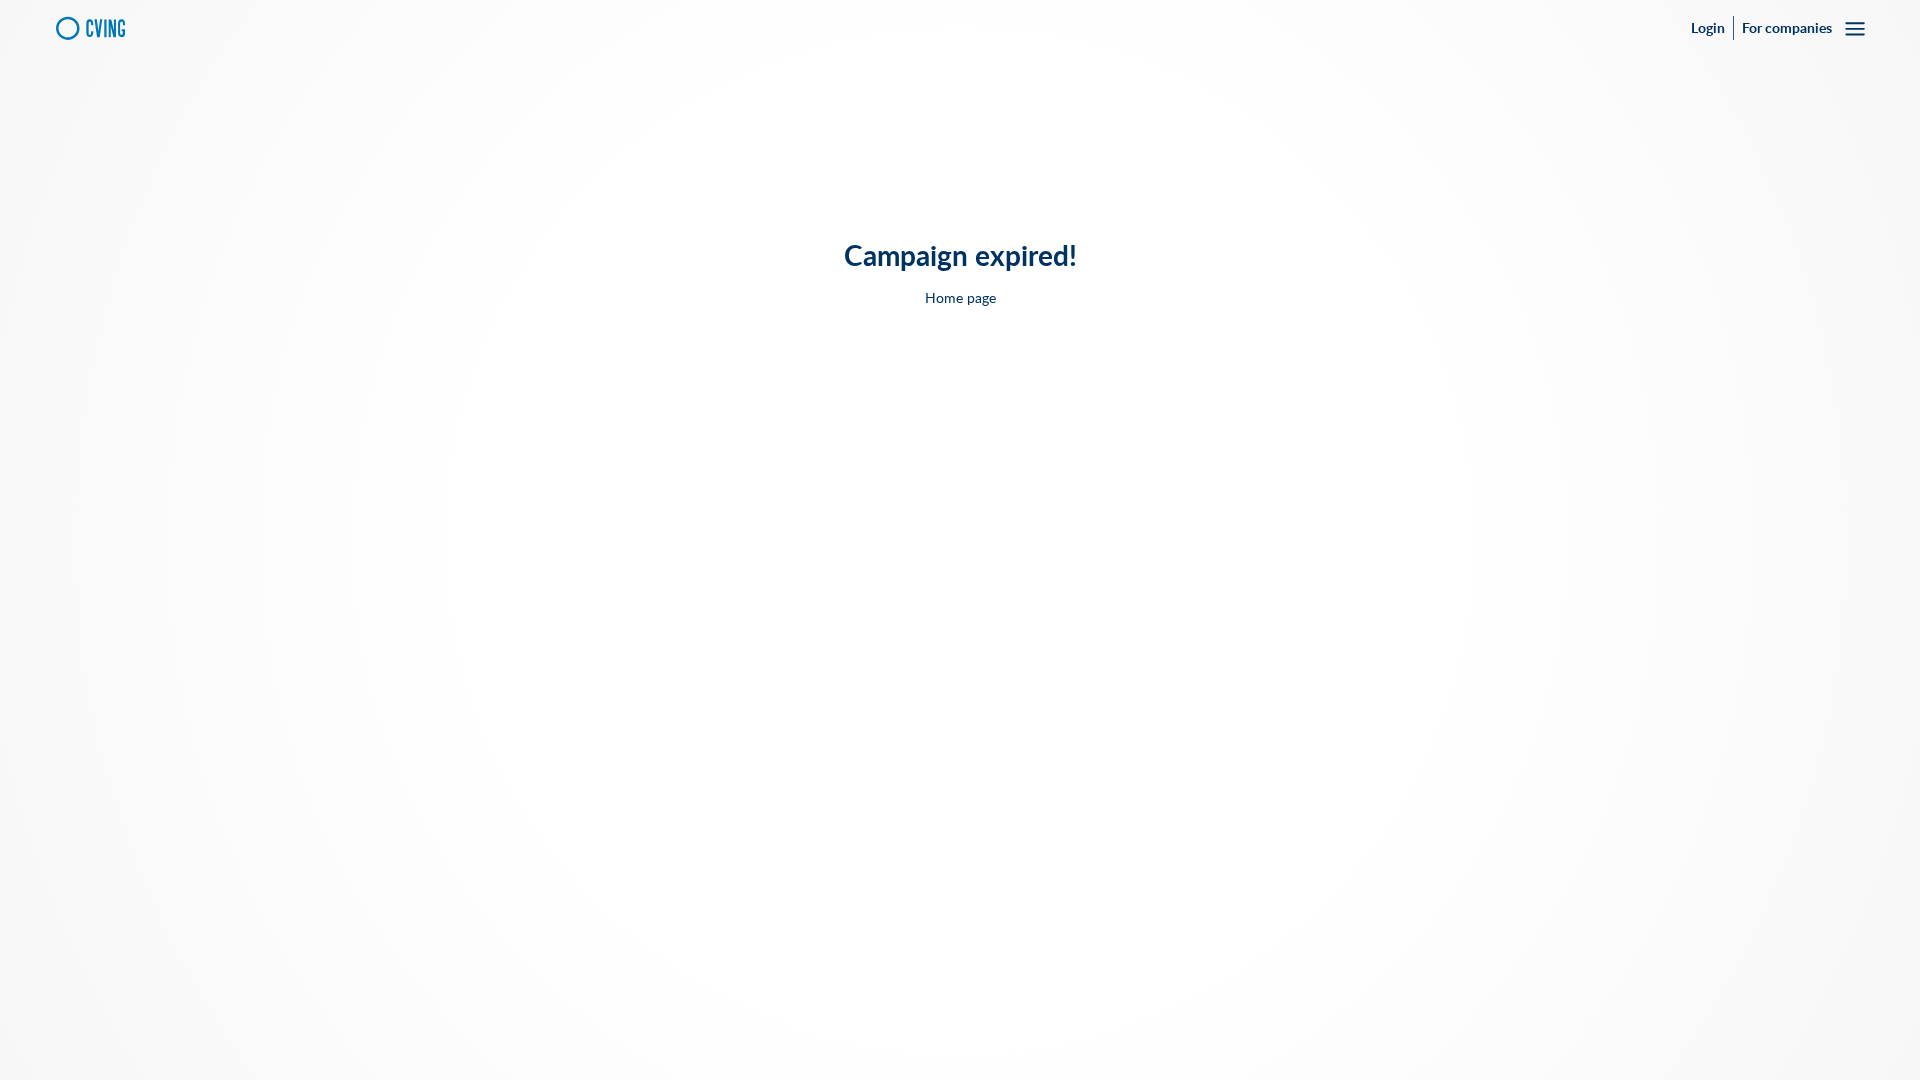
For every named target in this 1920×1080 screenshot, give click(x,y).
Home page (960, 298)
